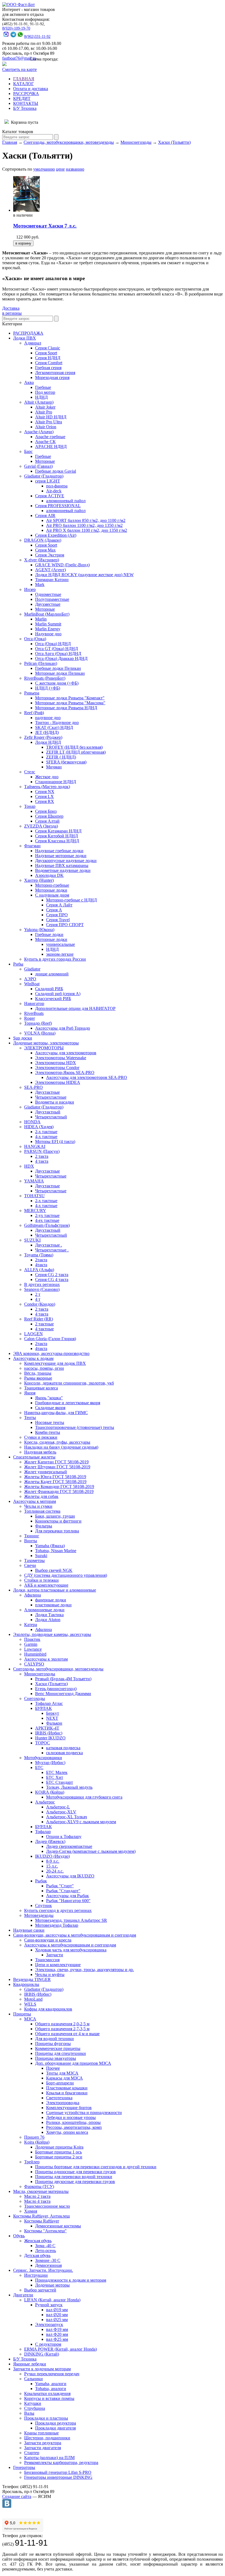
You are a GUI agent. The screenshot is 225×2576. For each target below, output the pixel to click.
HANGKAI (35, 1146)
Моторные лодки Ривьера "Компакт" (70, 698)
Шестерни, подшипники (47, 2438)
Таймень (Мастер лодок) (47, 787)
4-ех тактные (47, 1220)
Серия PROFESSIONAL (58, 506)
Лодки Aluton (48, 1620)
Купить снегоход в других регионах (58, 1910)
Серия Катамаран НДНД (58, 831)
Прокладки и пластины (46, 2418)
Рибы (18, 964)
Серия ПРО (57, 915)
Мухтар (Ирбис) (50, 1763)
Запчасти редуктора (43, 2443)
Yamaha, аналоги (51, 2384)
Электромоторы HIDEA (58, 1082)
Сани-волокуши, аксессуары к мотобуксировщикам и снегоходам (75, 1935)
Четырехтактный (51, 1117)
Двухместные (48, 604)
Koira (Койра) (37, 2142)
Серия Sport (46, 353)
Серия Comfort (49, 363)
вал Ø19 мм (57, 2310)
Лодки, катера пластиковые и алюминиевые (55, 1590)
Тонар (30, 806)
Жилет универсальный (46, 1472)
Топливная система (42, 1511)
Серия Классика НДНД (57, 841)
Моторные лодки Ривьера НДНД (66, 708)
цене (60, 169)
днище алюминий (52, 974)
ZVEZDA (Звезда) (41, 826)
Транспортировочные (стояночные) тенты (75, 1427)
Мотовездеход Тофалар (57, 1925)
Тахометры (34, 1560)
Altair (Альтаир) (39, 402)
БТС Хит (55, 1777)
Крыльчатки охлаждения (47, 2393)
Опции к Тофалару (64, 1836)
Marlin (41, 619)
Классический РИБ (53, 999)
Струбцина (35, 2408)
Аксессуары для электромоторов (66, 1053)
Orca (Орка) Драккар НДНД (61, 658)
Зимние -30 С (48, 2260)
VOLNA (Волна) (40, 1033)
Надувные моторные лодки (61, 856)
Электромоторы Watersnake (61, 1058)
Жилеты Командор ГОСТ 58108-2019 (59, 1487)
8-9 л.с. (53, 1861)
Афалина (33, 1595)
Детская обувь (37, 2255)
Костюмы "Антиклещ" (45, 2231)
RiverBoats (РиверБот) (45, 678)
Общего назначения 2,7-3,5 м (62, 2029)
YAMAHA (34, 1181)
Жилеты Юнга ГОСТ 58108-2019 (55, 1477)
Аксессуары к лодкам (33, 1358)
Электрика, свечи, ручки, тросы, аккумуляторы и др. (85, 1970)
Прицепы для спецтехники (61, 2053)
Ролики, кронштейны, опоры (73, 2122)
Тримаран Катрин (52, 580)
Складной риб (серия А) (58, 994)
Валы (29, 2413)
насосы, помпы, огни (44, 1368)
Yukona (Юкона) (39, 930)
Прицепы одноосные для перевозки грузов (75, 2172)
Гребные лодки (49, 934)
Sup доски (23, 1038)
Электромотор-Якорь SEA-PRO (65, 1072)
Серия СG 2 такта (52, 1275)
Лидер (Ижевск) (50, 1841)
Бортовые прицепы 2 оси (59, 2157)
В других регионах (42, 1284)
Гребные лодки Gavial (56, 471)
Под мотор (45, 392)
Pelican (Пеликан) (41, 663)
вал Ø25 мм (57, 2320)
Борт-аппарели (60, 2083)
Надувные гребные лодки (59, 851)
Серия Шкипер (49, 816)
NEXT (52, 1718)
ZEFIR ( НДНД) (61, 757)
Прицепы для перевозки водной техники (74, 2177)
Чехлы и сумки (38, 1506)
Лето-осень (46, 2251)
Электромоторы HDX (56, 1063)
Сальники (33, 2379)
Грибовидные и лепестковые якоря (68, 1403)
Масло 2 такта (37, 2196)
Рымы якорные (38, 1378)
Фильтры (44, 1526)
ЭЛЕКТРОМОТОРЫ (44, 1048)
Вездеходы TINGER (32, 1979)
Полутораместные (52, 599)
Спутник (43, 1906)
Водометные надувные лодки (63, 870)
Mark (40, 585)
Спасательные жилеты (34, 1457)
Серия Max (45, 550)
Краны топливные (41, 2433)
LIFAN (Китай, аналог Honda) (52, 2300)
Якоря (30, 1393)
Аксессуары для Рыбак (67, 1896)
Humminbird (35, 1654)
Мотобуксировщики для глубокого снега (84, 1797)
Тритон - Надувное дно (57, 723)
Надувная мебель (40, 1452)
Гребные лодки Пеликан (58, 668)
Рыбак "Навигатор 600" (68, 1901)
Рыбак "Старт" (60, 1886)
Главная (10, 142)
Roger (29, 1018)
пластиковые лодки (53, 1605)
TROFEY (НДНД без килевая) (74, 747)
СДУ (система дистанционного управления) (66, 1575)
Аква (29, 382)
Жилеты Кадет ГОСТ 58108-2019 (55, 1482)
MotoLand (33, 1999)
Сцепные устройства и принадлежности (84, 2113)
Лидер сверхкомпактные (69, 1846)
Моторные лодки (51, 890)
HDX (29, 1166)
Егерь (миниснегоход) (56, 1689)
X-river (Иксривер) (42, 560)
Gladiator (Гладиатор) (44, 476)
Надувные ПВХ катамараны (62, 865)
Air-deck (54, 491)
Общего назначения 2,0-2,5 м (62, 2024)
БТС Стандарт (60, 1782)
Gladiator (32, 969)
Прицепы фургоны (53, 2044)
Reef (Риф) (34, 713)
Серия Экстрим (50, 555)
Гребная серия (48, 368)
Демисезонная (48, 2265)
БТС (39, 1767)
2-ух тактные (47, 1215)
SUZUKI (32, 1240)
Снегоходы (35, 1698)
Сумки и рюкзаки (41, 1437)
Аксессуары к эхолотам (46, 1659)
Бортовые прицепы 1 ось (58, 2152)
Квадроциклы (26, 1984)
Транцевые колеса (41, 1388)
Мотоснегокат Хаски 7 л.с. (45, 226)
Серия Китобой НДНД (57, 836)
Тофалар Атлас (49, 1703)
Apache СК (45, 442)
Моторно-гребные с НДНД (71, 900)
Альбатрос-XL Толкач (67, 1817)
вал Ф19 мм (57, 2329)
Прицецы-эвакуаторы (56, 2058)
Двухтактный (48, 1112)
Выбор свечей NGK (54, 1570)
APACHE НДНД (51, 446)
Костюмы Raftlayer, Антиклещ (41, 2216)
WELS (30, 2004)
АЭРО (30, 979)
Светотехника (59, 2098)
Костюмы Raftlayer (42, 2221)
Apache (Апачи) (39, 432)
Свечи (30, 1565)
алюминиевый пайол (66, 501)
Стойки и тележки (41, 1580)
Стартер (32, 2453)
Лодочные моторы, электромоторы (46, 1043)
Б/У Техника (25, 108)
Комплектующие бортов (69, 2108)
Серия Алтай (47, 821)
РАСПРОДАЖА (28, 333)
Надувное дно (48, 634)
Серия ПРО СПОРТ (65, 925)
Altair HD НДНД (51, 417)
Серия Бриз (46, 811)
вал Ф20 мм (57, 2334)
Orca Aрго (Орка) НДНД (58, 654)
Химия (31, 2211)
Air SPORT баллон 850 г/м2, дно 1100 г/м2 (86, 520)
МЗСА (30, 2019)
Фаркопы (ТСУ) (39, 2186)
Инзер (30, 589)
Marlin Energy (48, 629)
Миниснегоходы (136, 142)
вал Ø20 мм (57, 2315)
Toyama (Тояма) (39, 1255)
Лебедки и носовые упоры (71, 2117)
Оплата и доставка (31, 89)
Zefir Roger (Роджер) (43, 737)
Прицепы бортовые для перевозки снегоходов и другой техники (96, 2167)
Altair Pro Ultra (49, 422)
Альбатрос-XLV (61, 1812)
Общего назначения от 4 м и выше (67, 2034)
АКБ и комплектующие (46, 1585)
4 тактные (44, 1329)
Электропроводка (63, 2103)
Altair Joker (45, 407)
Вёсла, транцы (38, 1373)
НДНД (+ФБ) (48, 688)
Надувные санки (29, 1930)
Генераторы (24, 2467)
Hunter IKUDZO (50, 1738)
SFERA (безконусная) (66, 762)
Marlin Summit (48, 624)
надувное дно (48, 718)
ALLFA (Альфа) (39, 1270)
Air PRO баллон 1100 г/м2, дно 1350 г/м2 (84, 525)
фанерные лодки (51, 1600)
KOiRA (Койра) (50, 1792)
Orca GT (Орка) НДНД (57, 649)
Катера (31, 1625)
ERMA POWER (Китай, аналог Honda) (61, 2349)
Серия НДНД (48, 358)
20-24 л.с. (55, 1871)
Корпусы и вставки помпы (49, 2398)
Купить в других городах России (55, 959)
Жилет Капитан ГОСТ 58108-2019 (56, 1462)
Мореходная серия (52, 377)
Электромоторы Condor (57, 1068)
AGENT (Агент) (50, 570)
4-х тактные (46, 1137)
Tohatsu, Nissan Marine (56, 1551)
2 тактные (44, 1324)
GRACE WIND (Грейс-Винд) (62, 565)
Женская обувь (38, 2241)
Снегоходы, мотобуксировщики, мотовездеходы (69, 142)
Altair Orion (46, 427)
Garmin (31, 1644)
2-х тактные (46, 1132)
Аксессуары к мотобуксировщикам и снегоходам (70, 1945)
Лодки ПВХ (25, 338)
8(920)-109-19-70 (16, 28)
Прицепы (22, 2014)
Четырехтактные (51, 1097)
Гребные (43, 387)
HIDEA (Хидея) (39, 1127)
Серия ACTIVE (50, 496)
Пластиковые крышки (67, 2088)
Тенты (30, 1418)
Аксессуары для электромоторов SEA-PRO (87, 1077)
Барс (28, 451)
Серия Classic (48, 348)
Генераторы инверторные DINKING (58, 2477)
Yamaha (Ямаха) (50, 1546)
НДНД (41, 397)
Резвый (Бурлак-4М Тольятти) (63, 1679)
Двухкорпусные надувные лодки (66, 861)
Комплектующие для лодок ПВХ (55, 1363)
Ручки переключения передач (52, 2374)
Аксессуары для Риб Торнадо (63, 1028)
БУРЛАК (43, 1708)
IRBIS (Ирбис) (49, 1733)
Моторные (45, 461)
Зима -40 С (45, 2246)
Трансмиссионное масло (47, 2206)
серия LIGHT (48, 481)
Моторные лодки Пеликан (60, 673)
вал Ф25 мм (57, 2339)
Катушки (33, 2403)
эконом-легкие (60, 954)
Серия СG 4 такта (52, 1280)
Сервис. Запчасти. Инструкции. (43, 2270)
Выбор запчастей (40, 2290)
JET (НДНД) (47, 732)
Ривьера (32, 693)
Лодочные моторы (52, 2285)
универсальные (61, 944)
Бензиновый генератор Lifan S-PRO (58, 2472)
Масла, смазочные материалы (41, 2191)
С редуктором (48, 2344)
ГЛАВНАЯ (24, 79)
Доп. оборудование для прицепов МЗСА (73, 2063)
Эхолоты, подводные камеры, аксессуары (52, 1634)
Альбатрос (45, 1802)
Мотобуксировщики (43, 1758)
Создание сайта (17, 2496)
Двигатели (23, 2295)
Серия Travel (58, 920)
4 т (38, 1299)
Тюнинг (32, 1536)
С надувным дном (52, 895)
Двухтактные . (49, 1245)
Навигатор (34, 1003)
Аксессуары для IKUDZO (70, 1876)
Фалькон (54, 1723)
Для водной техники (54, 2039)
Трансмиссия (47, 1960)
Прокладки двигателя (55, 2428)
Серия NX (45, 792)
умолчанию (44, 169)
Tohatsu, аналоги (51, 2389)
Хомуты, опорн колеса (67, 2132)
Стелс (30, 772)
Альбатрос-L (58, 1807)
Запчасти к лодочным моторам (42, 2369)
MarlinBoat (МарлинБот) (47, 614)
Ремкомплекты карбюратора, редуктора (61, 2462)
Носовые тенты (50, 1422)
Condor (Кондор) (40, 1304)
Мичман (54, 767)
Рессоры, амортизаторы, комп (74, 2127)
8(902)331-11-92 (37, 37)
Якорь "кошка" (49, 1398)
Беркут (53, 1713)
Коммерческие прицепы (58, 2048)
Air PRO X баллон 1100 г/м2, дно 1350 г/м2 (87, 530)
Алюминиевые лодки (44, 1610)
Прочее (53, 2068)
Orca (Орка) (35, 639)
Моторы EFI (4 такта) (55, 1141)
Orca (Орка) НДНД (53, 644)
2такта (41, 1260)
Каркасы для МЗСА (64, 2078)
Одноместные (48, 594)
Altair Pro (44, 412)
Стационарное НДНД (56, 782)
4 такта (42, 1161)
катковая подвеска (63, 1748)
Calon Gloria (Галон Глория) (50, 1339)
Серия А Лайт (59, 905)
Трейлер (32, 2162)
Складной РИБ (49, 989)
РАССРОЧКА (26, 94)
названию (75, 169)
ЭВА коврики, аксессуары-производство (51, 1353)
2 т (38, 1294)
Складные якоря (50, 1408)
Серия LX (44, 796)
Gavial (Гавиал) (38, 466)
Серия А (54, 910)
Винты (31, 1541)
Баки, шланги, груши (55, 1516)
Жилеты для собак (41, 1496)
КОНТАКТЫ (26, 103)
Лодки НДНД (48, 742)
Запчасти (55, 1955)
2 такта (42, 1156)
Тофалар (43, 1832)
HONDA (32, 1122)
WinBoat (32, 984)
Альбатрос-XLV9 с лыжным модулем (81, 1822)
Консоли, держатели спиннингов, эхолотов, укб (69, 1383)
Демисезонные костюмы (58, 2226)
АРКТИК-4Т (47, 1728)
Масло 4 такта (37, 2201)
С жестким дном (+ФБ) (57, 683)
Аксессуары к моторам (35, 1501)
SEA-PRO (33, 1087)
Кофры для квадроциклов (48, 2009)
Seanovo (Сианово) (42, 1289)
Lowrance (33, 1649)
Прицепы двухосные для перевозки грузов (75, 2182)
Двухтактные (47, 1092)
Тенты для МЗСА (62, 2073)
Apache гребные (50, 437)
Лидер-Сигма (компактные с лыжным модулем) (91, 1851)
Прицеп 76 (34, 2137)
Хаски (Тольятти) (174, 142)
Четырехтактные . (52, 1250)
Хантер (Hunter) (39, 880)
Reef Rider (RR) (39, 1319)
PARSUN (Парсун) (42, 1151)
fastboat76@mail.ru (19, 58)
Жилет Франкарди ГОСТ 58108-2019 (59, 1491)
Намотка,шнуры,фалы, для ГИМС (56, 1413)
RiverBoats (34, 1013)
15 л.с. (52, 1866)
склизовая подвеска (64, 1753)
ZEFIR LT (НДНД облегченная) (76, 752)
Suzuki (41, 1556)
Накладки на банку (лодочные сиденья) (61, 1447)
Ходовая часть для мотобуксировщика (71, 1950)
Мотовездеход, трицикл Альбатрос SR (71, 1920)
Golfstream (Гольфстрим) (47, 1225)
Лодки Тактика (49, 1615)
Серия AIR (45, 516)
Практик (32, 1639)
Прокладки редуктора (56, 2423)
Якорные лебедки (30, 2364)
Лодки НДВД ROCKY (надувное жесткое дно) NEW (84, 575)
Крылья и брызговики (67, 2093)
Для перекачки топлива (57, 1531)
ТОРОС (43, 1743)
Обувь (19, 2236)
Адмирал (33, 343)
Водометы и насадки (55, 1102)
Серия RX (45, 801)
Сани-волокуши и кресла (48, 1940)
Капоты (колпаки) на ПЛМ (49, 2458)
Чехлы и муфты (50, 1975)
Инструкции (36, 2275)
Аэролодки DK (49, 875)
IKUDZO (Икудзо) (52, 1856)
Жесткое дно (47, 777)
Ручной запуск (49, 2305)
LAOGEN (33, 1334)
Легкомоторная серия (55, 373)
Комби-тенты (48, 1432)
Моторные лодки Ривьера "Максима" (70, 703)
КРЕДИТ (22, 98)
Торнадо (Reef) (38, 1023)
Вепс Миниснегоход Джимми (63, 1694)
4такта (41, 1265)
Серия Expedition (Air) (56, 535)
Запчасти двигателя (43, 2448)
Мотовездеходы (39, 1915)
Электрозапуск (49, 2324)
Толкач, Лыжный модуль (69, 1787)
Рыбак (41, 1881)
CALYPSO (34, 1664)
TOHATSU (34, 1196)
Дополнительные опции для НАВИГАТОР (75, 1008)
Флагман (32, 846)
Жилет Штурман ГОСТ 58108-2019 (57, 1467)
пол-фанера (57, 486)
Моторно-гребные (52, 885)
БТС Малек (57, 1772)
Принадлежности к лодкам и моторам (71, 2280)
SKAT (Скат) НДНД (54, 727)
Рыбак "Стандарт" (63, 1891)
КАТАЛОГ (23, 84)
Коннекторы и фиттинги (58, 1521)
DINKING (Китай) (42, 2354)
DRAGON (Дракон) (43, 540)
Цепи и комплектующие (58, 1965)
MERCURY (35, 1211)
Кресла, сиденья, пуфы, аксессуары (57, 1442)
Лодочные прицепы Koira (59, 2147)
